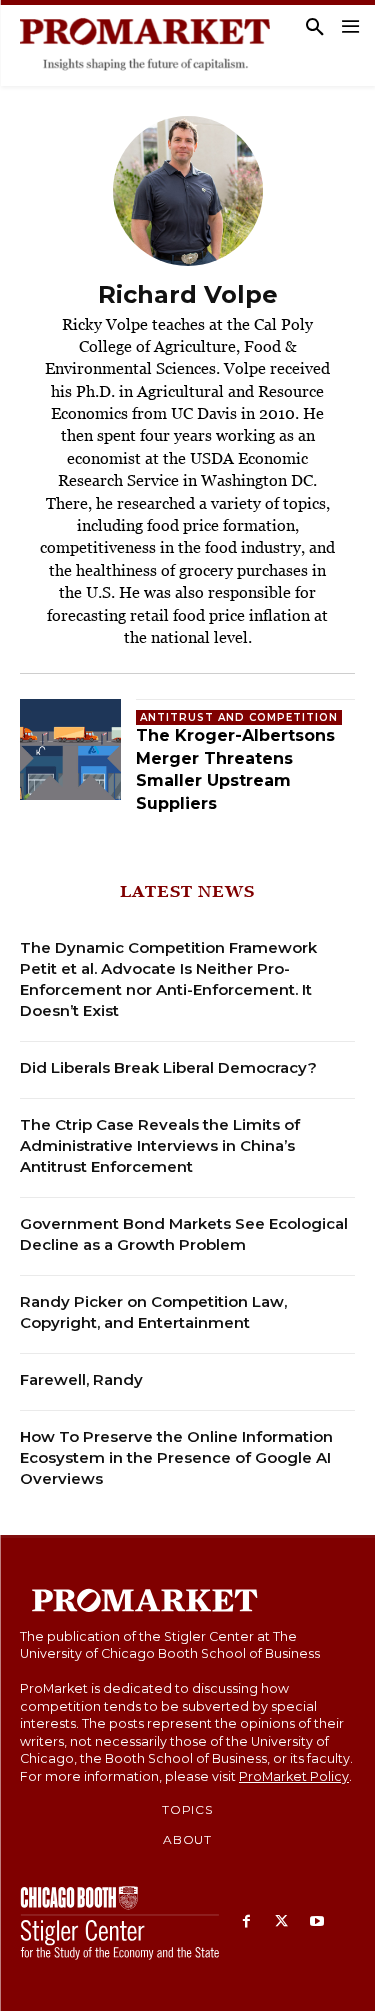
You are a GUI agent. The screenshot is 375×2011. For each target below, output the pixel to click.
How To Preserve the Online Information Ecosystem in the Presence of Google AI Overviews (176, 1457)
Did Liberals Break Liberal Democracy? (168, 1067)
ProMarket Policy (294, 1776)
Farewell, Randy (81, 1379)
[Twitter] (281, 1922)
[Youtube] (316, 1922)
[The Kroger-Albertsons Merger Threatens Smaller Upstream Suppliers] (70, 749)
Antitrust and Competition (239, 717)
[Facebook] (246, 1922)
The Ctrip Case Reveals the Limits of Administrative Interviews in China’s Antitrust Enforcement (160, 1145)
